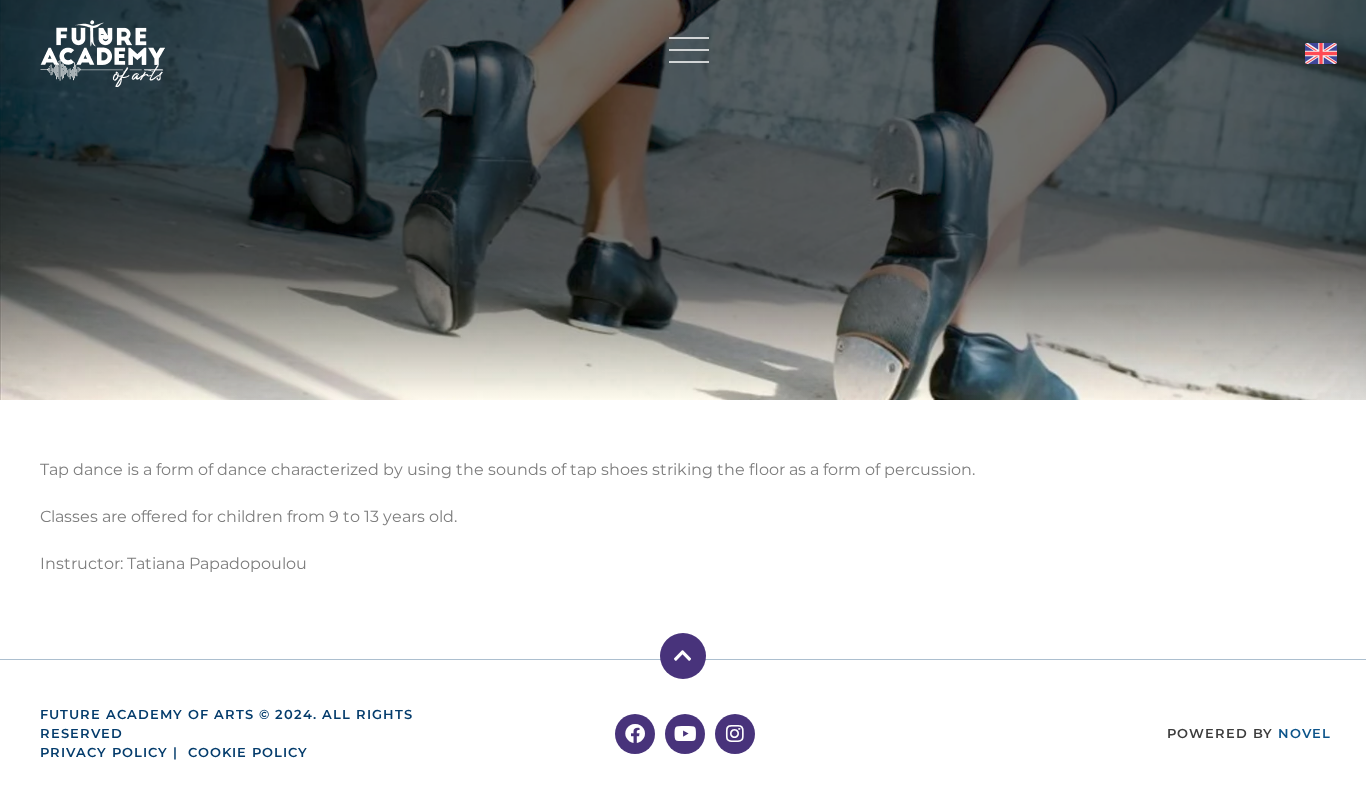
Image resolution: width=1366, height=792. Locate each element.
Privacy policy (104, 752)
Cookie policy (248, 752)
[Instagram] (735, 734)
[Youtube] (685, 734)
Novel (1304, 733)
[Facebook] (635, 734)
